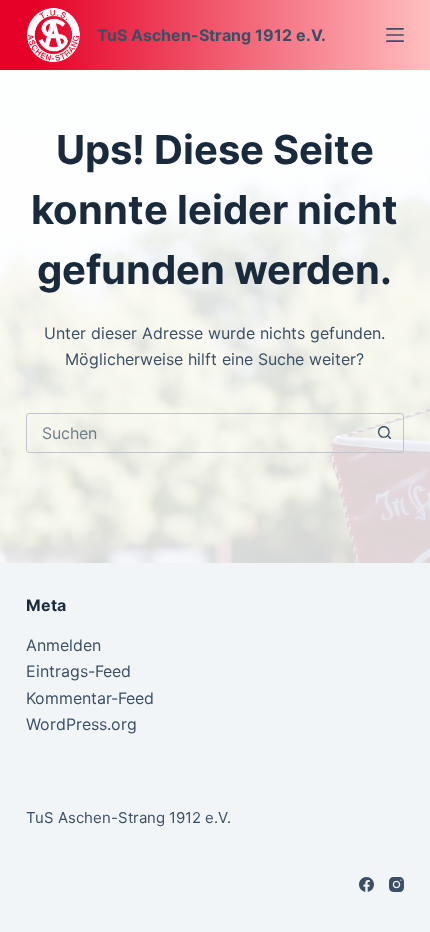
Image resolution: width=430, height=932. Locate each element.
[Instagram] (396, 884)
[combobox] (196, 433)
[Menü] (395, 35)
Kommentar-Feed (90, 698)
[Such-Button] (384, 433)
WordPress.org (81, 724)
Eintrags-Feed (78, 671)
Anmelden (63, 645)
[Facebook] (366, 884)
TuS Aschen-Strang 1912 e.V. (211, 35)
